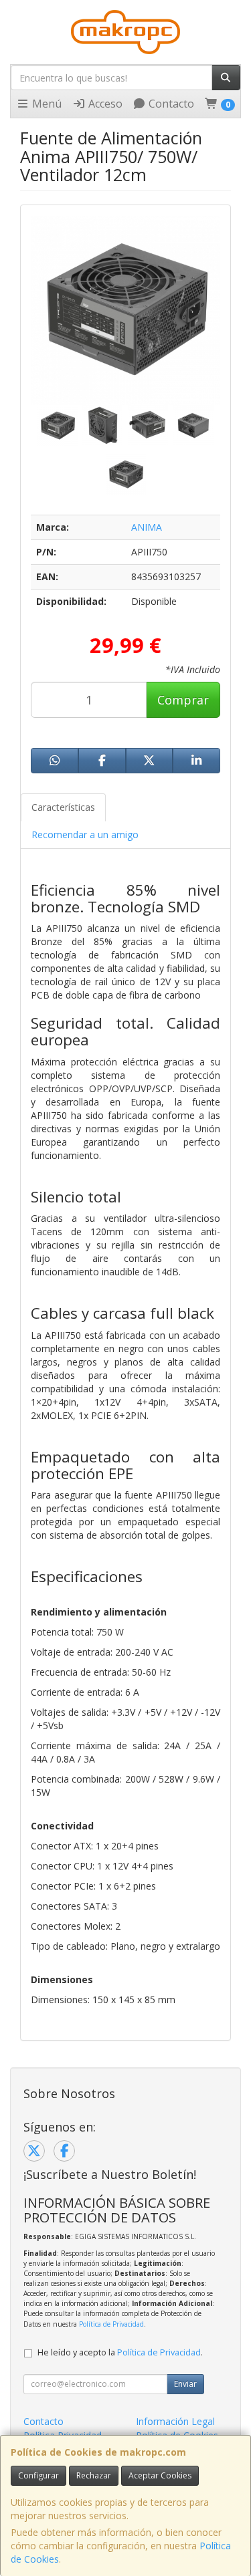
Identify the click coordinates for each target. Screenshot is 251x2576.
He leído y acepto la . (120, 2352)
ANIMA (147, 527)
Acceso (104, 104)
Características (63, 807)
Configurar (38, 2475)
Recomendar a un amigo (85, 834)
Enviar (185, 2384)
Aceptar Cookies (160, 2475)
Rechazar (94, 2475)
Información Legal (175, 2421)
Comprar (183, 700)
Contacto (170, 104)
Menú (46, 104)
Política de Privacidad (111, 2324)
